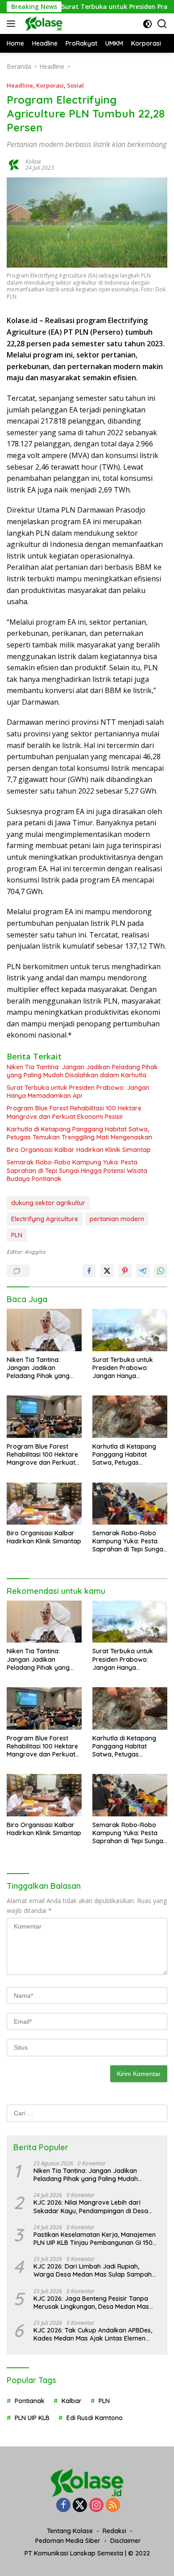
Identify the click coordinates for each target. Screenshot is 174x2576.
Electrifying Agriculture (45, 1219)
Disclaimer (126, 2541)
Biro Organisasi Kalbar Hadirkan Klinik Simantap (79, 1150)
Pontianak (30, 2401)
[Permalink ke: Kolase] (14, 164)
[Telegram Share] (143, 1271)
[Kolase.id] (43, 24)
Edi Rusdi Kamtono (95, 2418)
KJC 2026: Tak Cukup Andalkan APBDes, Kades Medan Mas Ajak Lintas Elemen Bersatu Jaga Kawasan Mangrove (93, 2334)
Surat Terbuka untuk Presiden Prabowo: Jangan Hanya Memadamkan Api (78, 1092)
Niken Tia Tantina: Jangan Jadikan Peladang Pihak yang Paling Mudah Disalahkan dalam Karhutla (82, 1071)
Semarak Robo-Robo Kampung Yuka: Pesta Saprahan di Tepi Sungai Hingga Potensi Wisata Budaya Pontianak (77, 1170)
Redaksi (114, 2531)
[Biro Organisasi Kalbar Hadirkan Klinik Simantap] (44, 1504)
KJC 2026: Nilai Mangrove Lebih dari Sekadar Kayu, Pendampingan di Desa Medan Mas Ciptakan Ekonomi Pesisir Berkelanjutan (91, 2206)
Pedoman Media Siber (68, 2541)
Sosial (75, 85)
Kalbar (72, 2401)
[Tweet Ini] (107, 1271)
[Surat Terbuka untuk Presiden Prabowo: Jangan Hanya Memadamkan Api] (130, 1330)
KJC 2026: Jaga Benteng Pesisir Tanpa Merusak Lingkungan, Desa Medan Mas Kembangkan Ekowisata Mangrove (91, 2303)
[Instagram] (96, 2506)
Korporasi (50, 85)
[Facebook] (63, 2506)
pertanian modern (117, 1219)
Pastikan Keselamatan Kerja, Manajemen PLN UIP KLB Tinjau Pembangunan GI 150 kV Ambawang (95, 2239)
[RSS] (113, 2506)
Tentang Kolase (70, 2531)
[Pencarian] (162, 24)
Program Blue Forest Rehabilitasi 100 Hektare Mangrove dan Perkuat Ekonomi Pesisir (74, 1112)
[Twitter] (80, 2506)
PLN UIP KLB (32, 2418)
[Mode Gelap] (147, 24)
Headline (20, 85)
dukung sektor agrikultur (48, 1203)
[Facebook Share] (89, 1271)
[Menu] (13, 24)
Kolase (33, 162)
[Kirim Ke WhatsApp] (161, 1271)
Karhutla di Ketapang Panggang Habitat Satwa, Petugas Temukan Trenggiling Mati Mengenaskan (79, 1133)
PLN (17, 1235)
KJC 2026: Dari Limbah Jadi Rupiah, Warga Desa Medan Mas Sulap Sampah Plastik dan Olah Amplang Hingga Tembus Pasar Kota (96, 2270)
